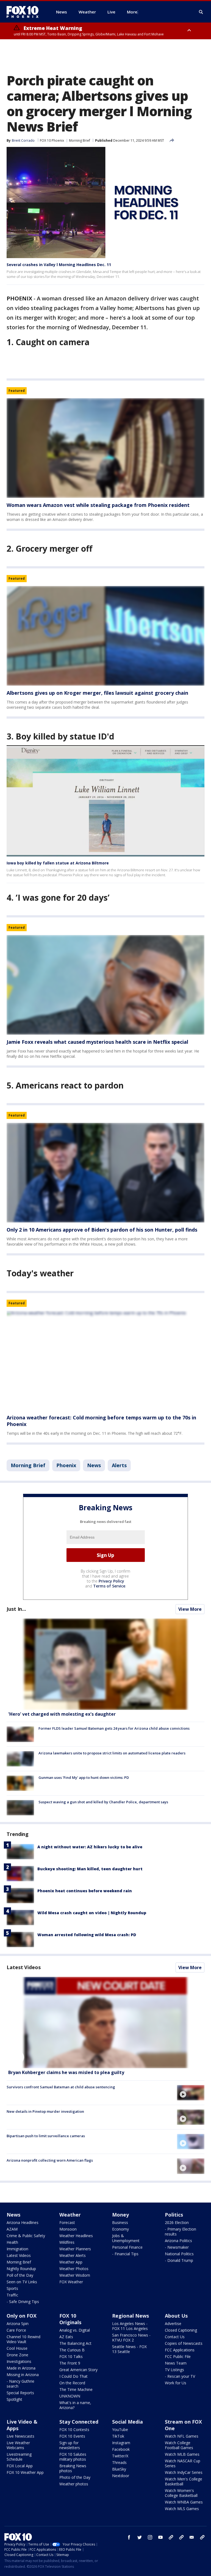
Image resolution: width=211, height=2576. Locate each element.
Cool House (17, 2348)
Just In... (16, 1609)
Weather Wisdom (75, 2275)
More (132, 12)
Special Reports (20, 2393)
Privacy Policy (111, 1581)
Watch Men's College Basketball (184, 2481)
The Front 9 (70, 2363)
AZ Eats (66, 2337)
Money (120, 2215)
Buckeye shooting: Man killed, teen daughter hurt (90, 1869)
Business (120, 2222)
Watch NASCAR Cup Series (183, 2463)
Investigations (19, 2361)
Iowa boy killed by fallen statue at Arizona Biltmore (58, 863)
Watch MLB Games (182, 2454)
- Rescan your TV (180, 2376)
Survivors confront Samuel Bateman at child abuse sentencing (61, 2087)
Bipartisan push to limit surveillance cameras (46, 2136)
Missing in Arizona (23, 2375)
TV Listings (174, 2370)
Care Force (16, 2330)
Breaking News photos (73, 2468)
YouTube (120, 2430)
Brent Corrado (23, 140)
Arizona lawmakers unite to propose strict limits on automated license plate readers (112, 1753)
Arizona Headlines (23, 2222)
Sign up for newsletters (70, 2445)
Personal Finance (127, 2247)
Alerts (119, 1465)
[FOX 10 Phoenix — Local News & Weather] (25, 12)
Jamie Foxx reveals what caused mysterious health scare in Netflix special (97, 1042)
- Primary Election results (181, 2232)
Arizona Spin (18, 2324)
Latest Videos (24, 1967)
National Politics (179, 2254)
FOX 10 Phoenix (52, 140)
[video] (105, 2023)
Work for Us (176, 2383)
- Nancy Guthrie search (20, 2384)
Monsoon (68, 2229)
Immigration (17, 2249)
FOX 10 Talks (71, 2356)
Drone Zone (17, 2355)
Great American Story (78, 2370)
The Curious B (72, 2350)
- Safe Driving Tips (23, 2302)
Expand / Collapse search (201, 12)
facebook (129, 2537)
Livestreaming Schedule (19, 2457)
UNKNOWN (70, 2396)
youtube (160, 2537)
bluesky (181, 2537)
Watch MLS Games (182, 2509)
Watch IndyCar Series (184, 2472)
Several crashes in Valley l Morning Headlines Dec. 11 (59, 265)
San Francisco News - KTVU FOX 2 (131, 2338)
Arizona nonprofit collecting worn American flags (50, 2160)
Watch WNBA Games (184, 2502)
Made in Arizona (21, 2368)
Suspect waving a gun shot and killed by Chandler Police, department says (103, 1802)
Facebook (121, 2449)
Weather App (71, 2262)
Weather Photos (74, 2269)
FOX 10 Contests (74, 2430)
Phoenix (66, 1465)
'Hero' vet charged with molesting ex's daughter (62, 1714)
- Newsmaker (177, 2247)
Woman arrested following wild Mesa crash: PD (87, 1935)
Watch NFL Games (182, 2436)
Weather (70, 2215)
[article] (105, 448)
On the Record (72, 2383)
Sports (12, 2288)
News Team (176, 2363)
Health (12, 2242)
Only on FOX (22, 2316)
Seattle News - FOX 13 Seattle (129, 2349)
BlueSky (119, 2469)
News (94, 1465)
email (192, 2537)
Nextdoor (121, 2476)
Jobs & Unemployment (126, 2238)
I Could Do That (73, 2376)
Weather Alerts (73, 2255)
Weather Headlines (76, 2236)
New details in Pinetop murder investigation (45, 2111)
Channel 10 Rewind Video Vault (23, 2339)
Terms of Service (109, 1586)
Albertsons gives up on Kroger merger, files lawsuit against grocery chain (97, 693)
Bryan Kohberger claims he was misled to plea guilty (66, 2072)
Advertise (173, 2324)
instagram (150, 2537)
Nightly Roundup (21, 2269)
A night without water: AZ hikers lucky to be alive (90, 1847)
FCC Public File (178, 2356)
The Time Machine (76, 2389)
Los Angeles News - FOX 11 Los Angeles (130, 2326)
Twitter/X (120, 2456)
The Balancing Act (75, 2343)
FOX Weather (71, 2282)
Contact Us (175, 2337)
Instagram (121, 2443)
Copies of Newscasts (184, 2343)
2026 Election (177, 2222)
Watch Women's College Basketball (181, 2493)
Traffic (12, 2295)
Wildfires (67, 2242)
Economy (120, 2229)
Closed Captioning (181, 2330)
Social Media (127, 2422)
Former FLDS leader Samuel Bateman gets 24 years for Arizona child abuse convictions (114, 1728)
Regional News (131, 2316)
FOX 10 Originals (70, 2319)
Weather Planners (75, 2249)
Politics (174, 2215)
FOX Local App (20, 2466)
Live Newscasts (20, 2436)
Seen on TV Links (22, 2282)
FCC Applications (180, 2350)
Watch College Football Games (179, 2445)
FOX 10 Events (72, 2436)
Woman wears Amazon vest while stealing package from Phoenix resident (98, 505)
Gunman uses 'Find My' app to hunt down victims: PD (84, 1777)
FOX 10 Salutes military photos (73, 2457)
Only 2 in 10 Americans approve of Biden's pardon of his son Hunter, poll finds (102, 1230)
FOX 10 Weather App (25, 2472)
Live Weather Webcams (18, 2445)
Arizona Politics (178, 2241)
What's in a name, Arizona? (75, 2405)
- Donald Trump (179, 2260)
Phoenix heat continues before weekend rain (85, 1891)
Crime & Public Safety (26, 2236)
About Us (176, 2316)
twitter (140, 2537)
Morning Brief (80, 140)
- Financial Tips (125, 2254)
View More (190, 1609)
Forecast (67, 2222)
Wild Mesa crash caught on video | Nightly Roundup (92, 1913)
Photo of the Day (75, 2477)
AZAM (12, 2229)
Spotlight (14, 2399)
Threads (119, 2462)
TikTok (118, 2436)
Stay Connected (79, 2422)
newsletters (202, 2537)
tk (171, 2537)
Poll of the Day (20, 2275)
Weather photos (74, 2484)
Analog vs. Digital (75, 2330)
